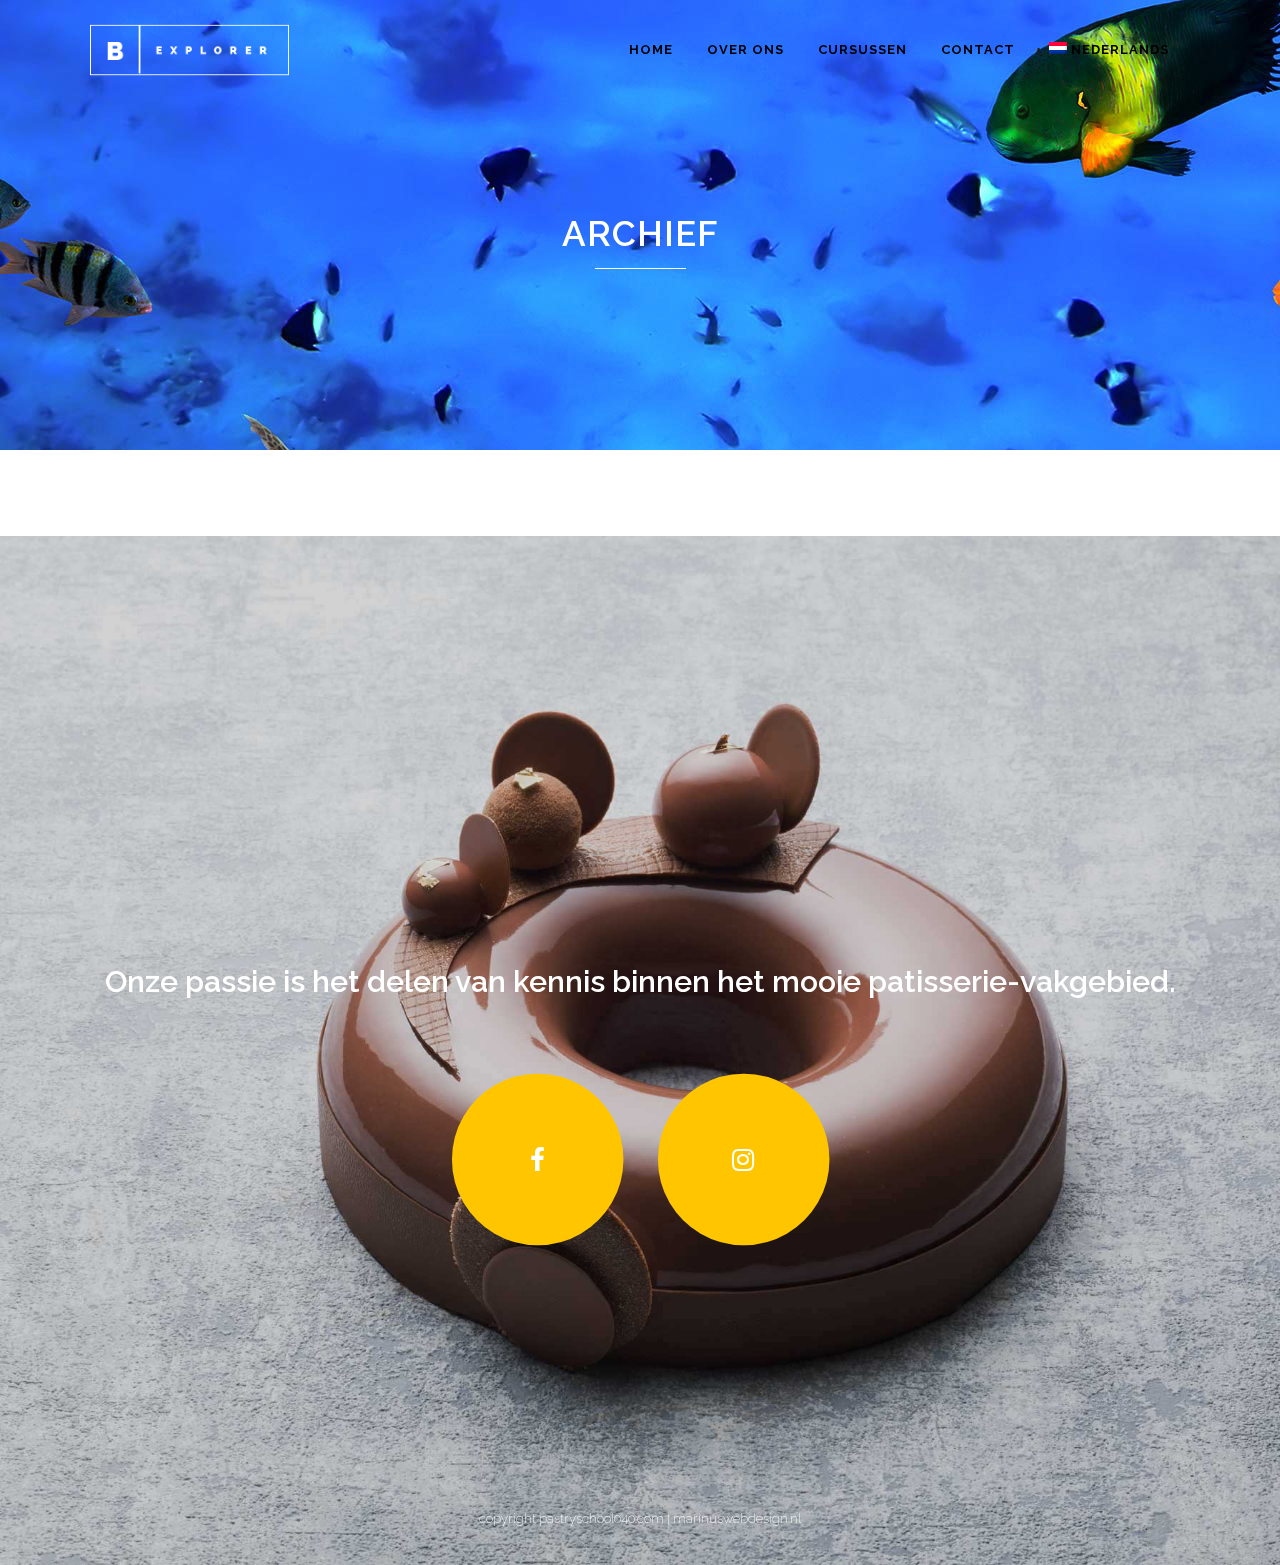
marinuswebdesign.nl (735, 1518)
